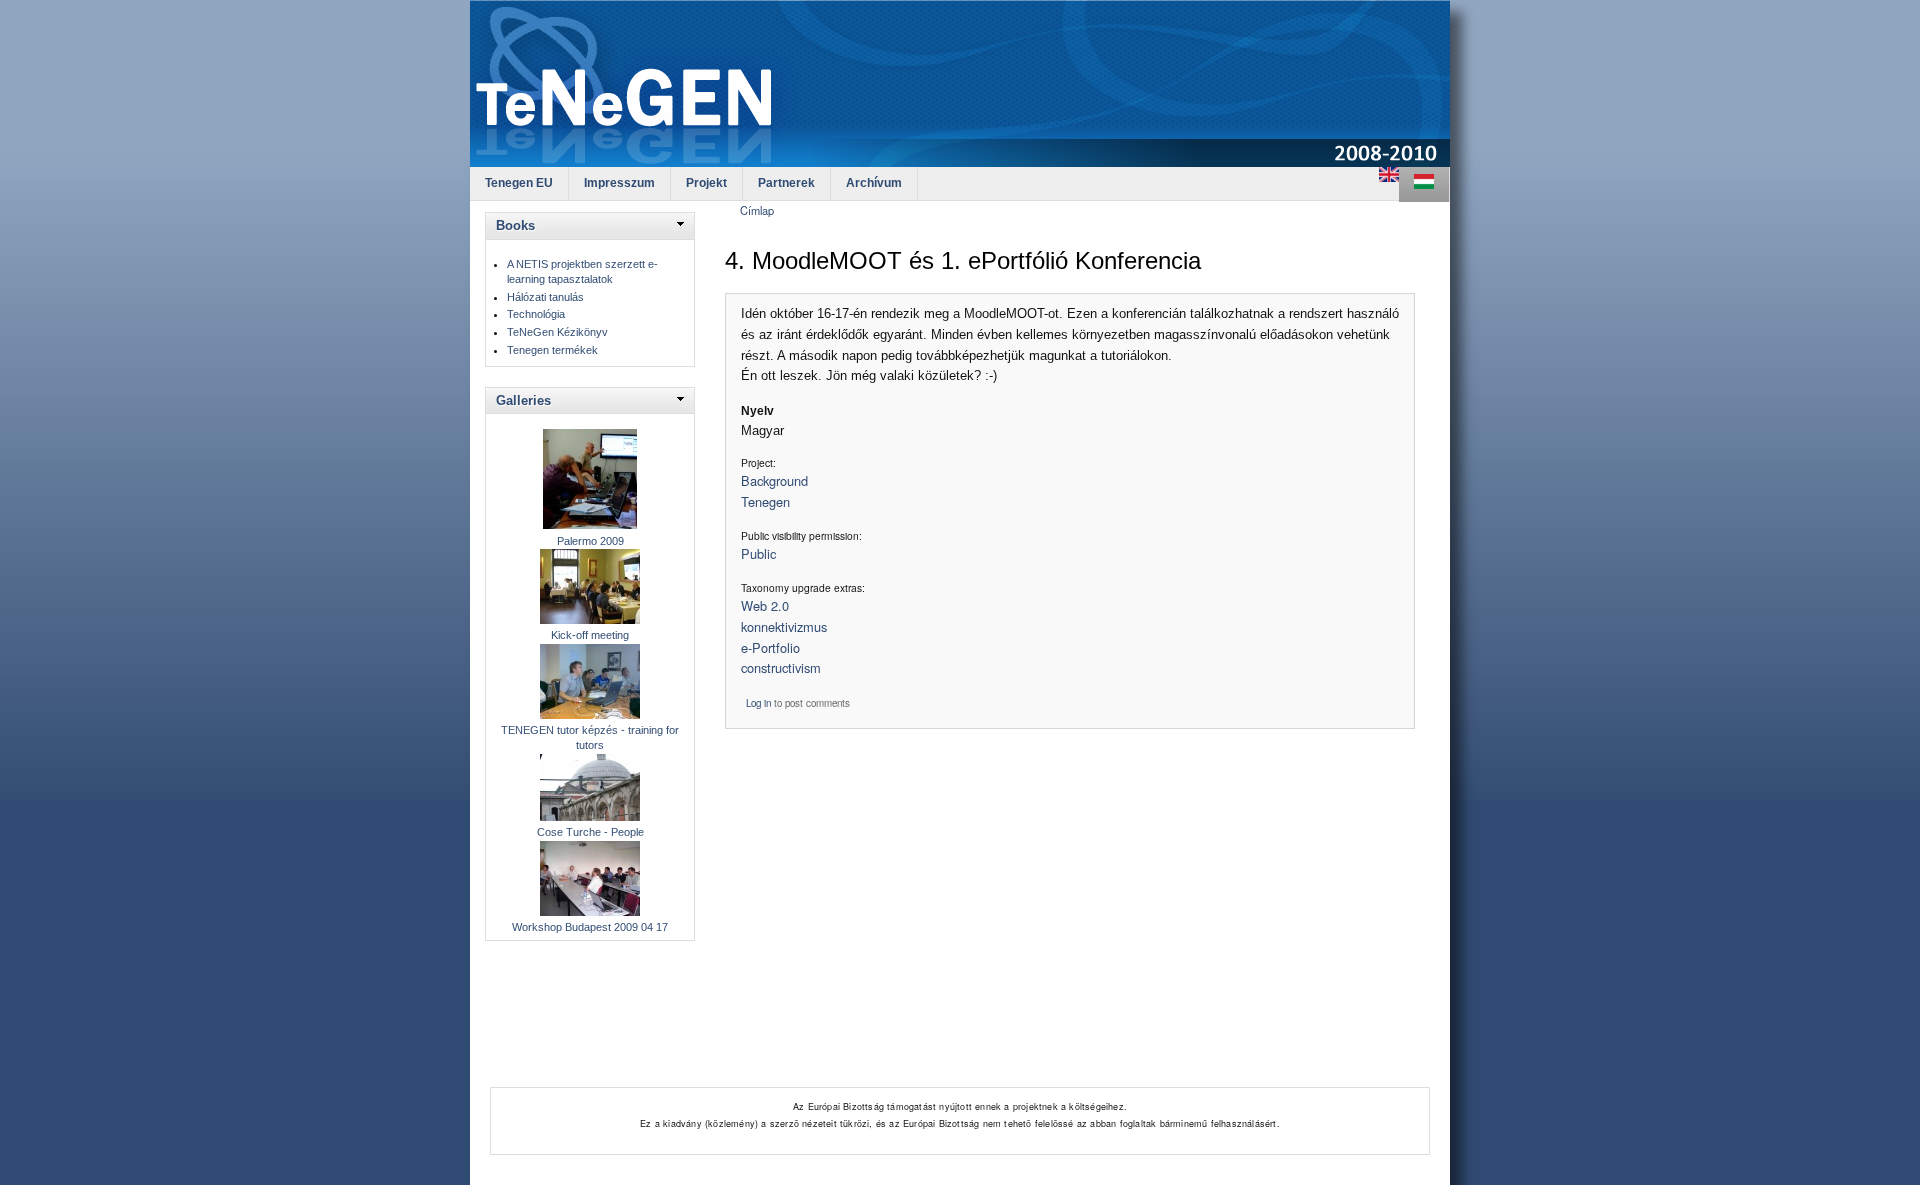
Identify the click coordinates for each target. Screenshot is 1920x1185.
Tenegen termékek (552, 350)
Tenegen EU (519, 183)
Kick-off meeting (590, 635)
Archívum (874, 183)
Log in (758, 703)
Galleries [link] (523, 400)
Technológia (536, 314)
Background (774, 480)
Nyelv (757, 411)
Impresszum (619, 183)
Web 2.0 (765, 605)
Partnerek (786, 183)
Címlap (757, 210)
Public (758, 553)
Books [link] (515, 225)
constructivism (781, 667)
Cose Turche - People (590, 832)
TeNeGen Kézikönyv (557, 332)
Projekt (706, 183)
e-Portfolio (770, 647)
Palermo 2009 (590, 541)
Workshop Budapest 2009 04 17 (590, 927)
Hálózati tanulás (545, 297)
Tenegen (765, 501)
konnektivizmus (784, 626)
